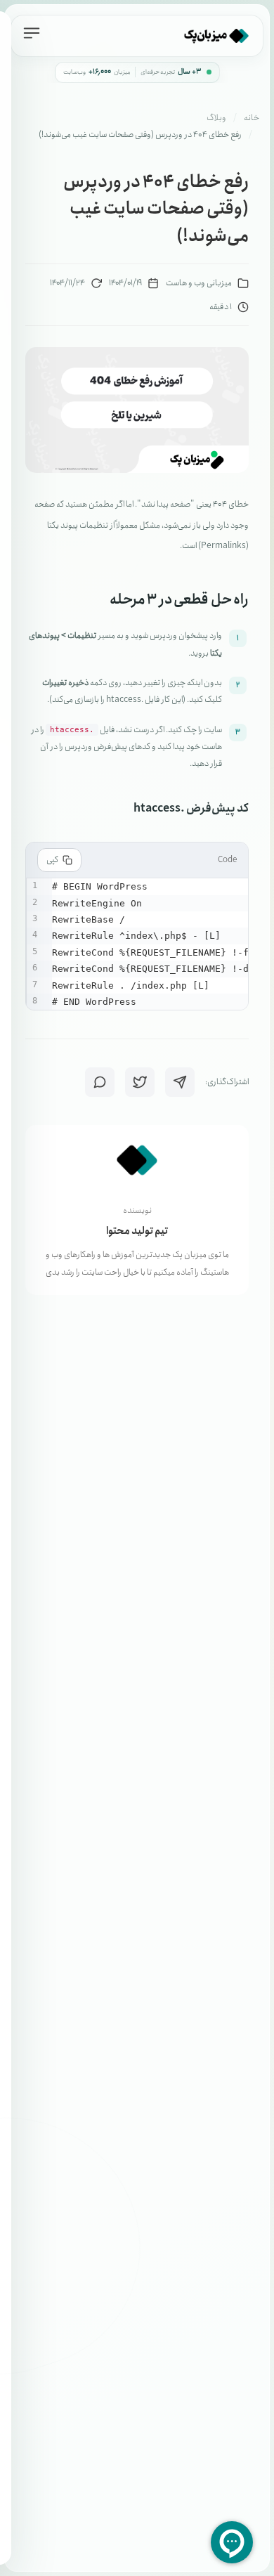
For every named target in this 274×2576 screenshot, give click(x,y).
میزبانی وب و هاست (199, 283)
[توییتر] (140, 1082)
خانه (252, 118)
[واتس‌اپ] (100, 1082)
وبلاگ (216, 118)
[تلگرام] (180, 1082)
